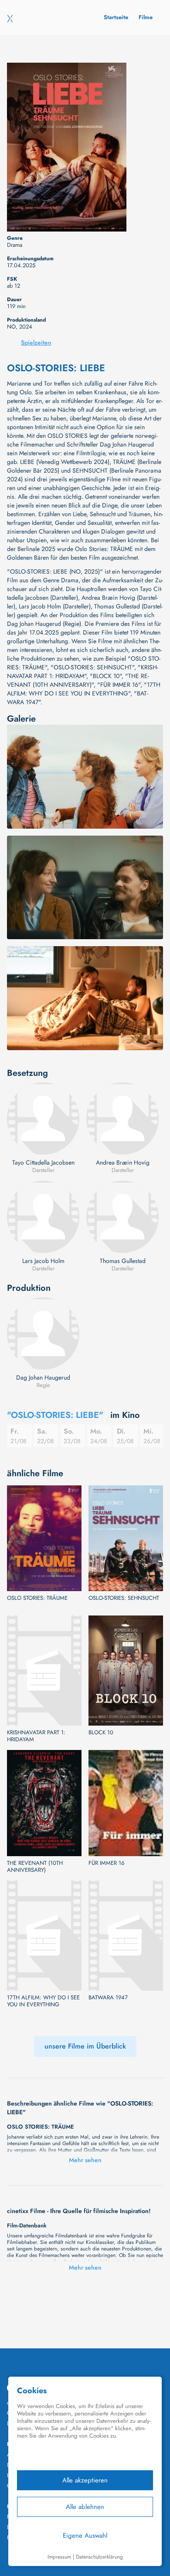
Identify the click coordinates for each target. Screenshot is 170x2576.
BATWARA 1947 (108, 1998)
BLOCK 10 (101, 1733)
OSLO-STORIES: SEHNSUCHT (124, 1598)
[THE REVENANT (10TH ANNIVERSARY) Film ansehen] (44, 1803)
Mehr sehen (85, 2160)
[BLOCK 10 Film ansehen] (126, 1671)
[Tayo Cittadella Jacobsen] (43, 1118)
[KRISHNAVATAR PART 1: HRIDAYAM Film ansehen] (44, 1671)
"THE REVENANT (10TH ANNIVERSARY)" (78, 680)
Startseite (116, 17)
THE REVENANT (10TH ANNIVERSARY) (35, 1867)
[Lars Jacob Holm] (43, 1217)
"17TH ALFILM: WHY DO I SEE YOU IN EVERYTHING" (84, 689)
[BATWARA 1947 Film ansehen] (126, 1936)
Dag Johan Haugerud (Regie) (44, 624)
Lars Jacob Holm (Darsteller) (55, 606)
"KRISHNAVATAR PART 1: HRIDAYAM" (83, 672)
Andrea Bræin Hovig (123, 1162)
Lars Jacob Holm (43, 1261)
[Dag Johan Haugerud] (43, 1333)
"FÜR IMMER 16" (119, 685)
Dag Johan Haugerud (43, 1377)
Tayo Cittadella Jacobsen (43, 1162)
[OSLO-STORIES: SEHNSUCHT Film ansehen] (126, 1538)
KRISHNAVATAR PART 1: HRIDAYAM (36, 1736)
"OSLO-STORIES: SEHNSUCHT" (92, 667)
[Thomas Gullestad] (122, 1217)
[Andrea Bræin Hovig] (122, 1118)
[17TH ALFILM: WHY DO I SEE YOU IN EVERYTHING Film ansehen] (44, 1936)
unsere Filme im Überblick (85, 2046)
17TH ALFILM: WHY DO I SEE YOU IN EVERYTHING (43, 2001)
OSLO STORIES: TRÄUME (37, 1598)
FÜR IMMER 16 (106, 1863)
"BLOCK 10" (106, 676)
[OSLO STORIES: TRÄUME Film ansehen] (44, 1538)
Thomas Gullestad (123, 1261)
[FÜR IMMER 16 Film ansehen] (126, 1803)
